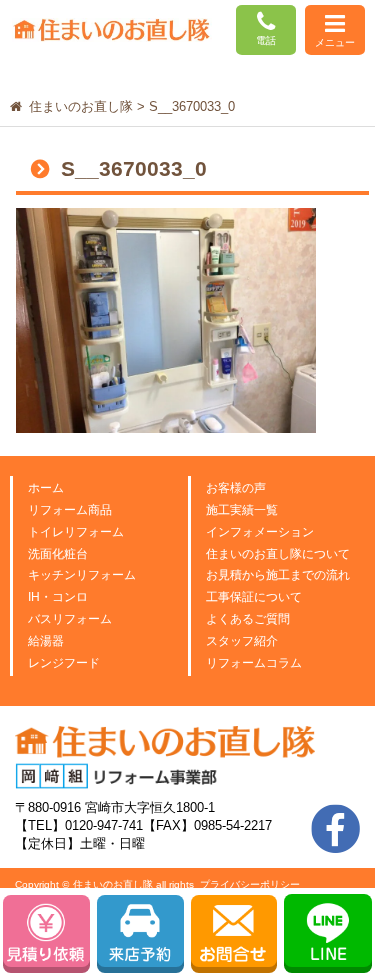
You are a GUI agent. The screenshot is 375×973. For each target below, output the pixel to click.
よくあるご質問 (248, 619)
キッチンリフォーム (82, 575)
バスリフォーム (70, 619)
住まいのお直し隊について (278, 554)
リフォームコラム (254, 663)
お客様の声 (236, 488)
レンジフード (64, 663)
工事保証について (254, 597)
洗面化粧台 (58, 554)
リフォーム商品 (70, 510)
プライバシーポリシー (250, 884)
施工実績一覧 (242, 510)
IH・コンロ (58, 597)
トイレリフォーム (76, 532)
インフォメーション (260, 532)
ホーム (46, 488)
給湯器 (46, 641)
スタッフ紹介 (242, 641)
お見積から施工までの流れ (278, 575)
